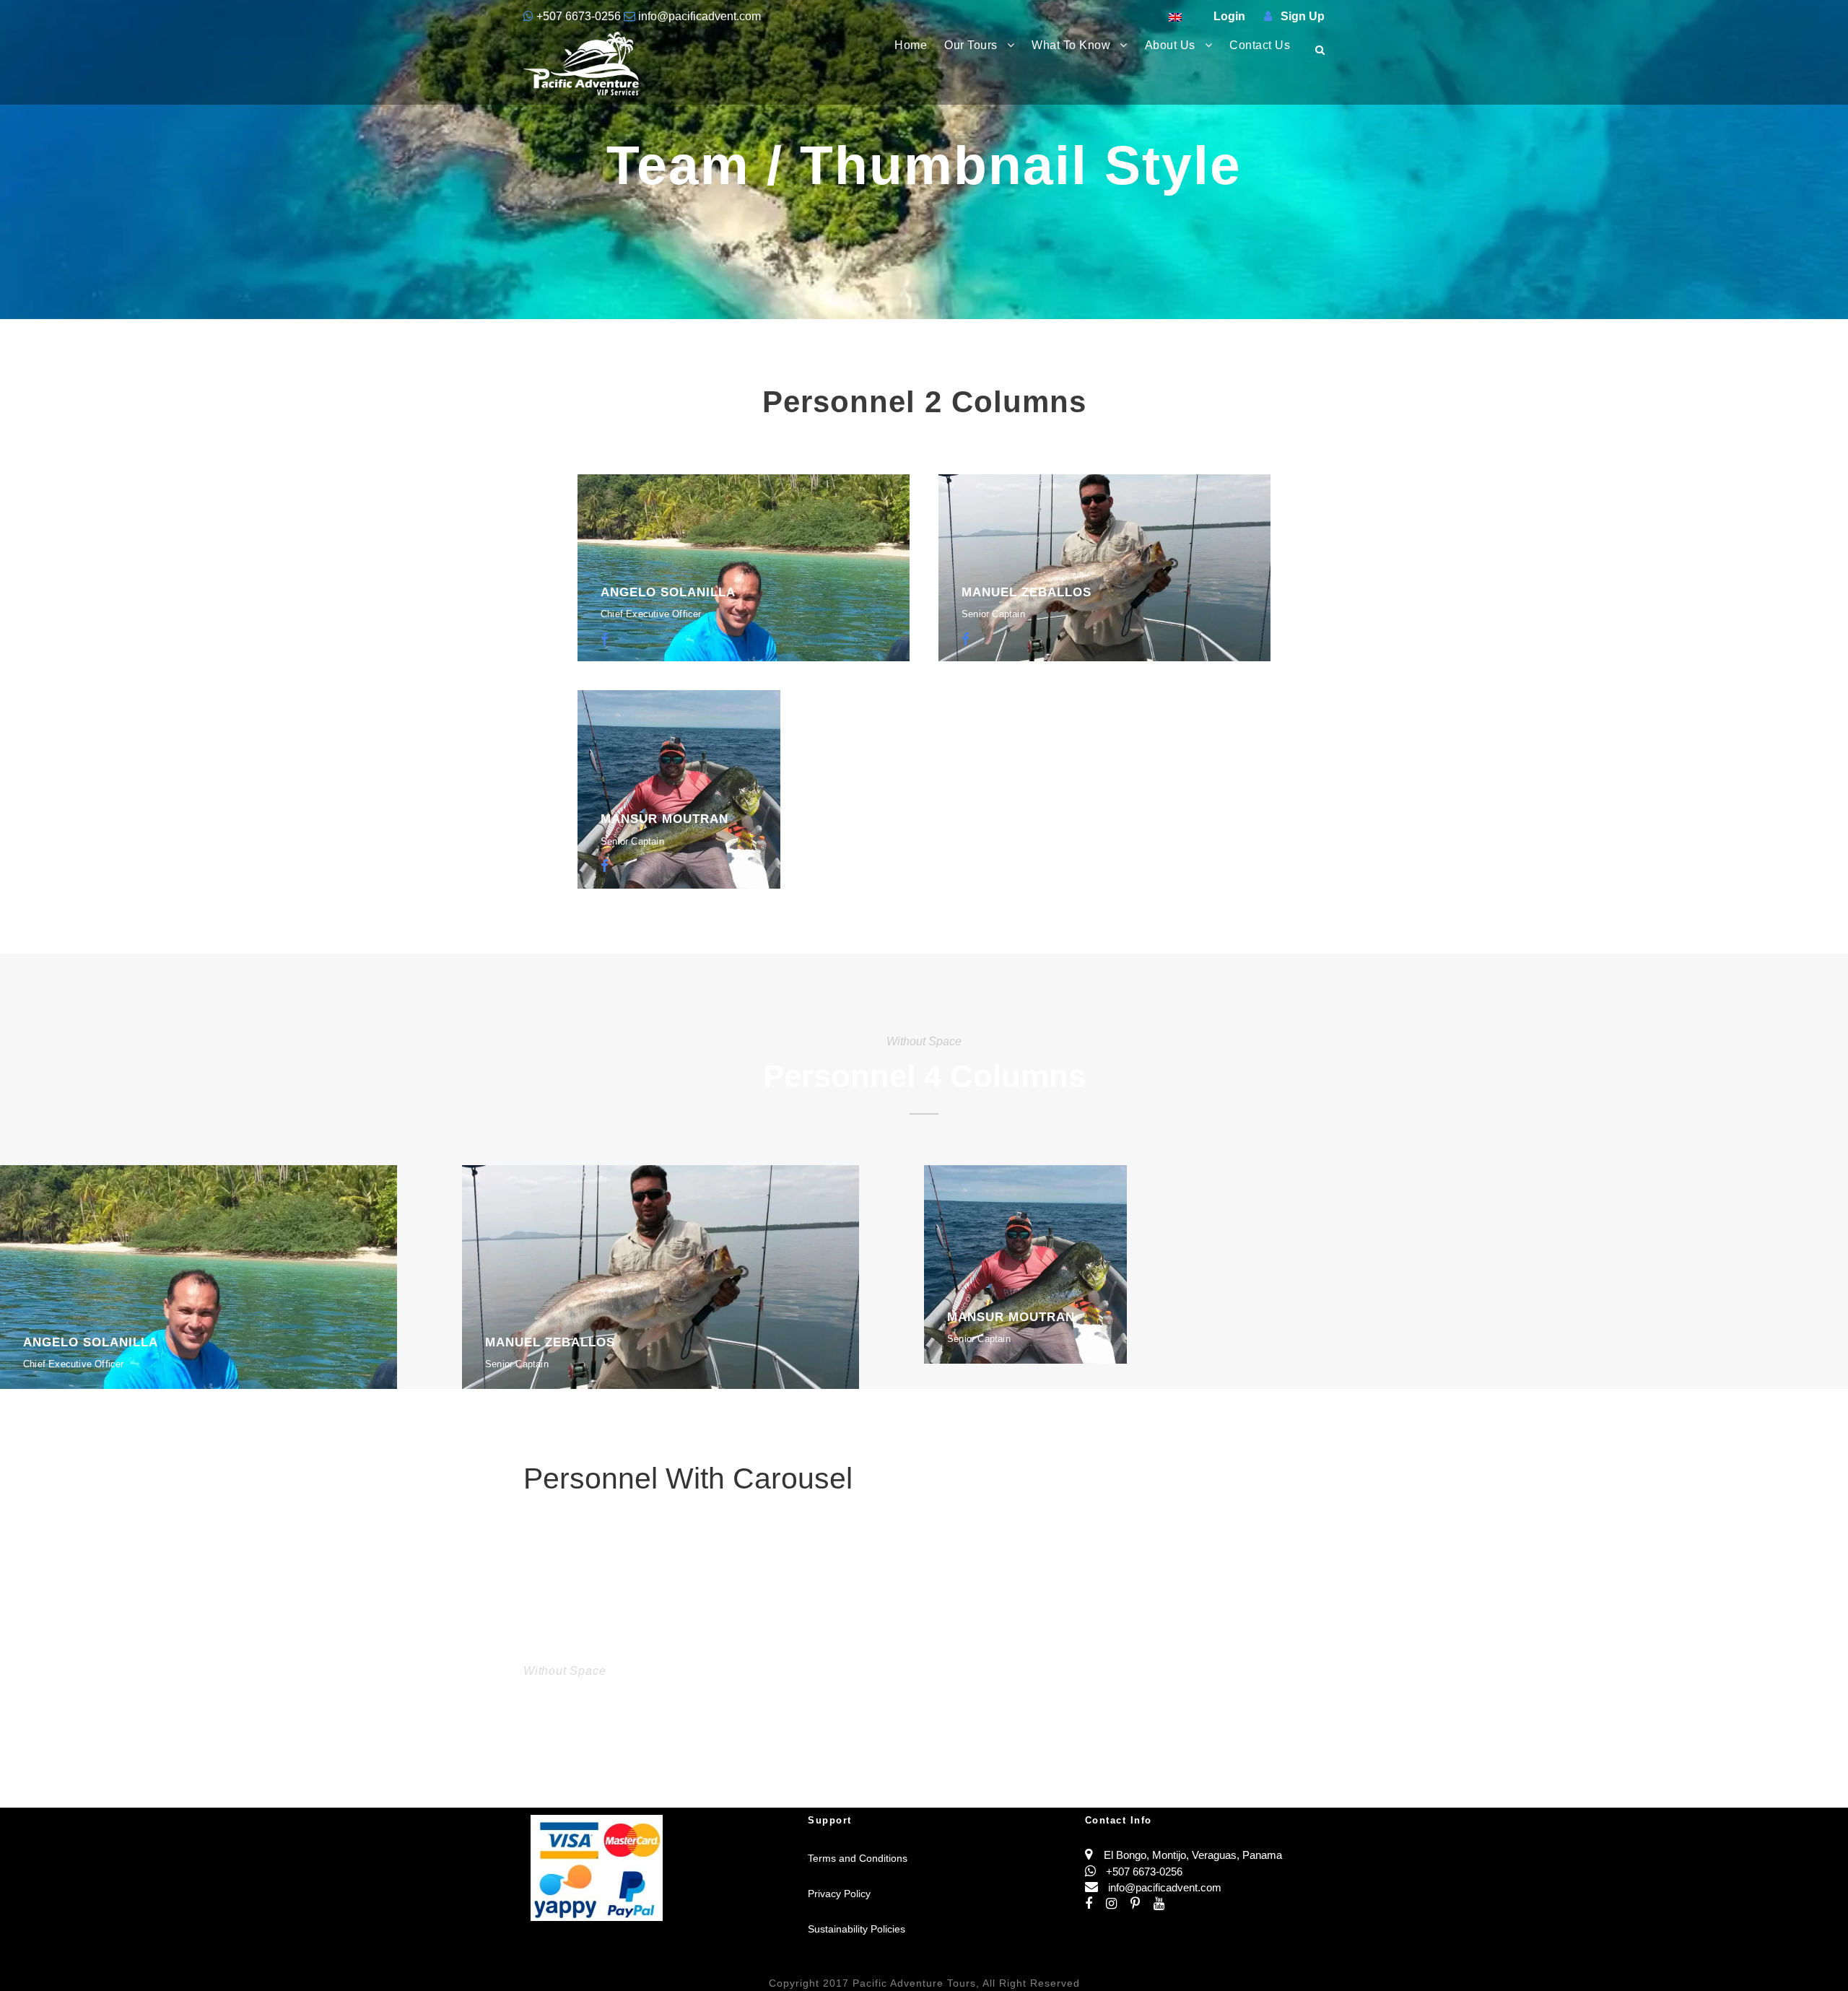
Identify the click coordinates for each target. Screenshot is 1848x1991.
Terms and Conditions (858, 1858)
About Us (1170, 45)
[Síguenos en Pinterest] (1142, 1904)
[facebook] (605, 640)
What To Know (1071, 45)
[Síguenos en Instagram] (1118, 1904)
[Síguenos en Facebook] (1095, 1904)
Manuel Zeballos (1027, 592)
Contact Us (1260, 45)
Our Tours (971, 45)
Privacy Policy (839, 1894)
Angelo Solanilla (668, 592)
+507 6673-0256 (579, 16)
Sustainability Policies (857, 1929)
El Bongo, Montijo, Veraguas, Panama (1193, 1855)
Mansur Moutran (664, 819)
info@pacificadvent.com (698, 16)
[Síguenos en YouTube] (1164, 1904)
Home (911, 45)
